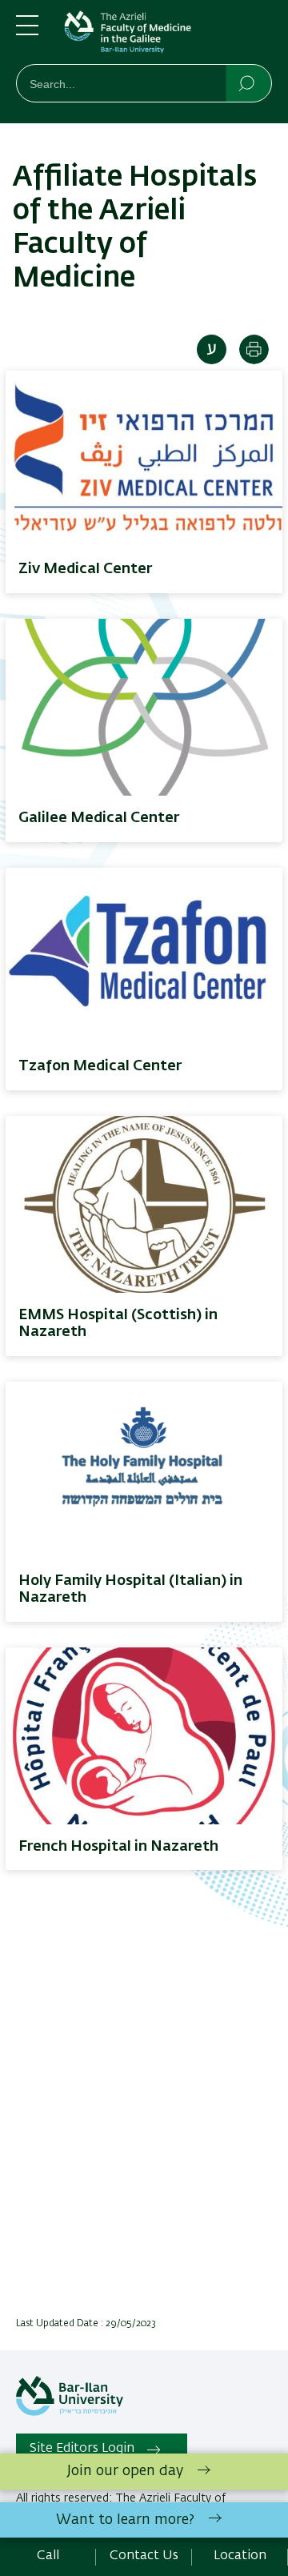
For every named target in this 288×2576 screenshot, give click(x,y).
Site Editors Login (82, 2449)
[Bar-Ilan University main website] (70, 2413)
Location (240, 2556)
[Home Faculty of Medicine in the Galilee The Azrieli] (168, 35)
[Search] (248, 82)
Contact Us (144, 2556)
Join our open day (125, 2471)
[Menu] (27, 32)
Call (48, 2556)
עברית (212, 349)
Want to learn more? (125, 2520)
